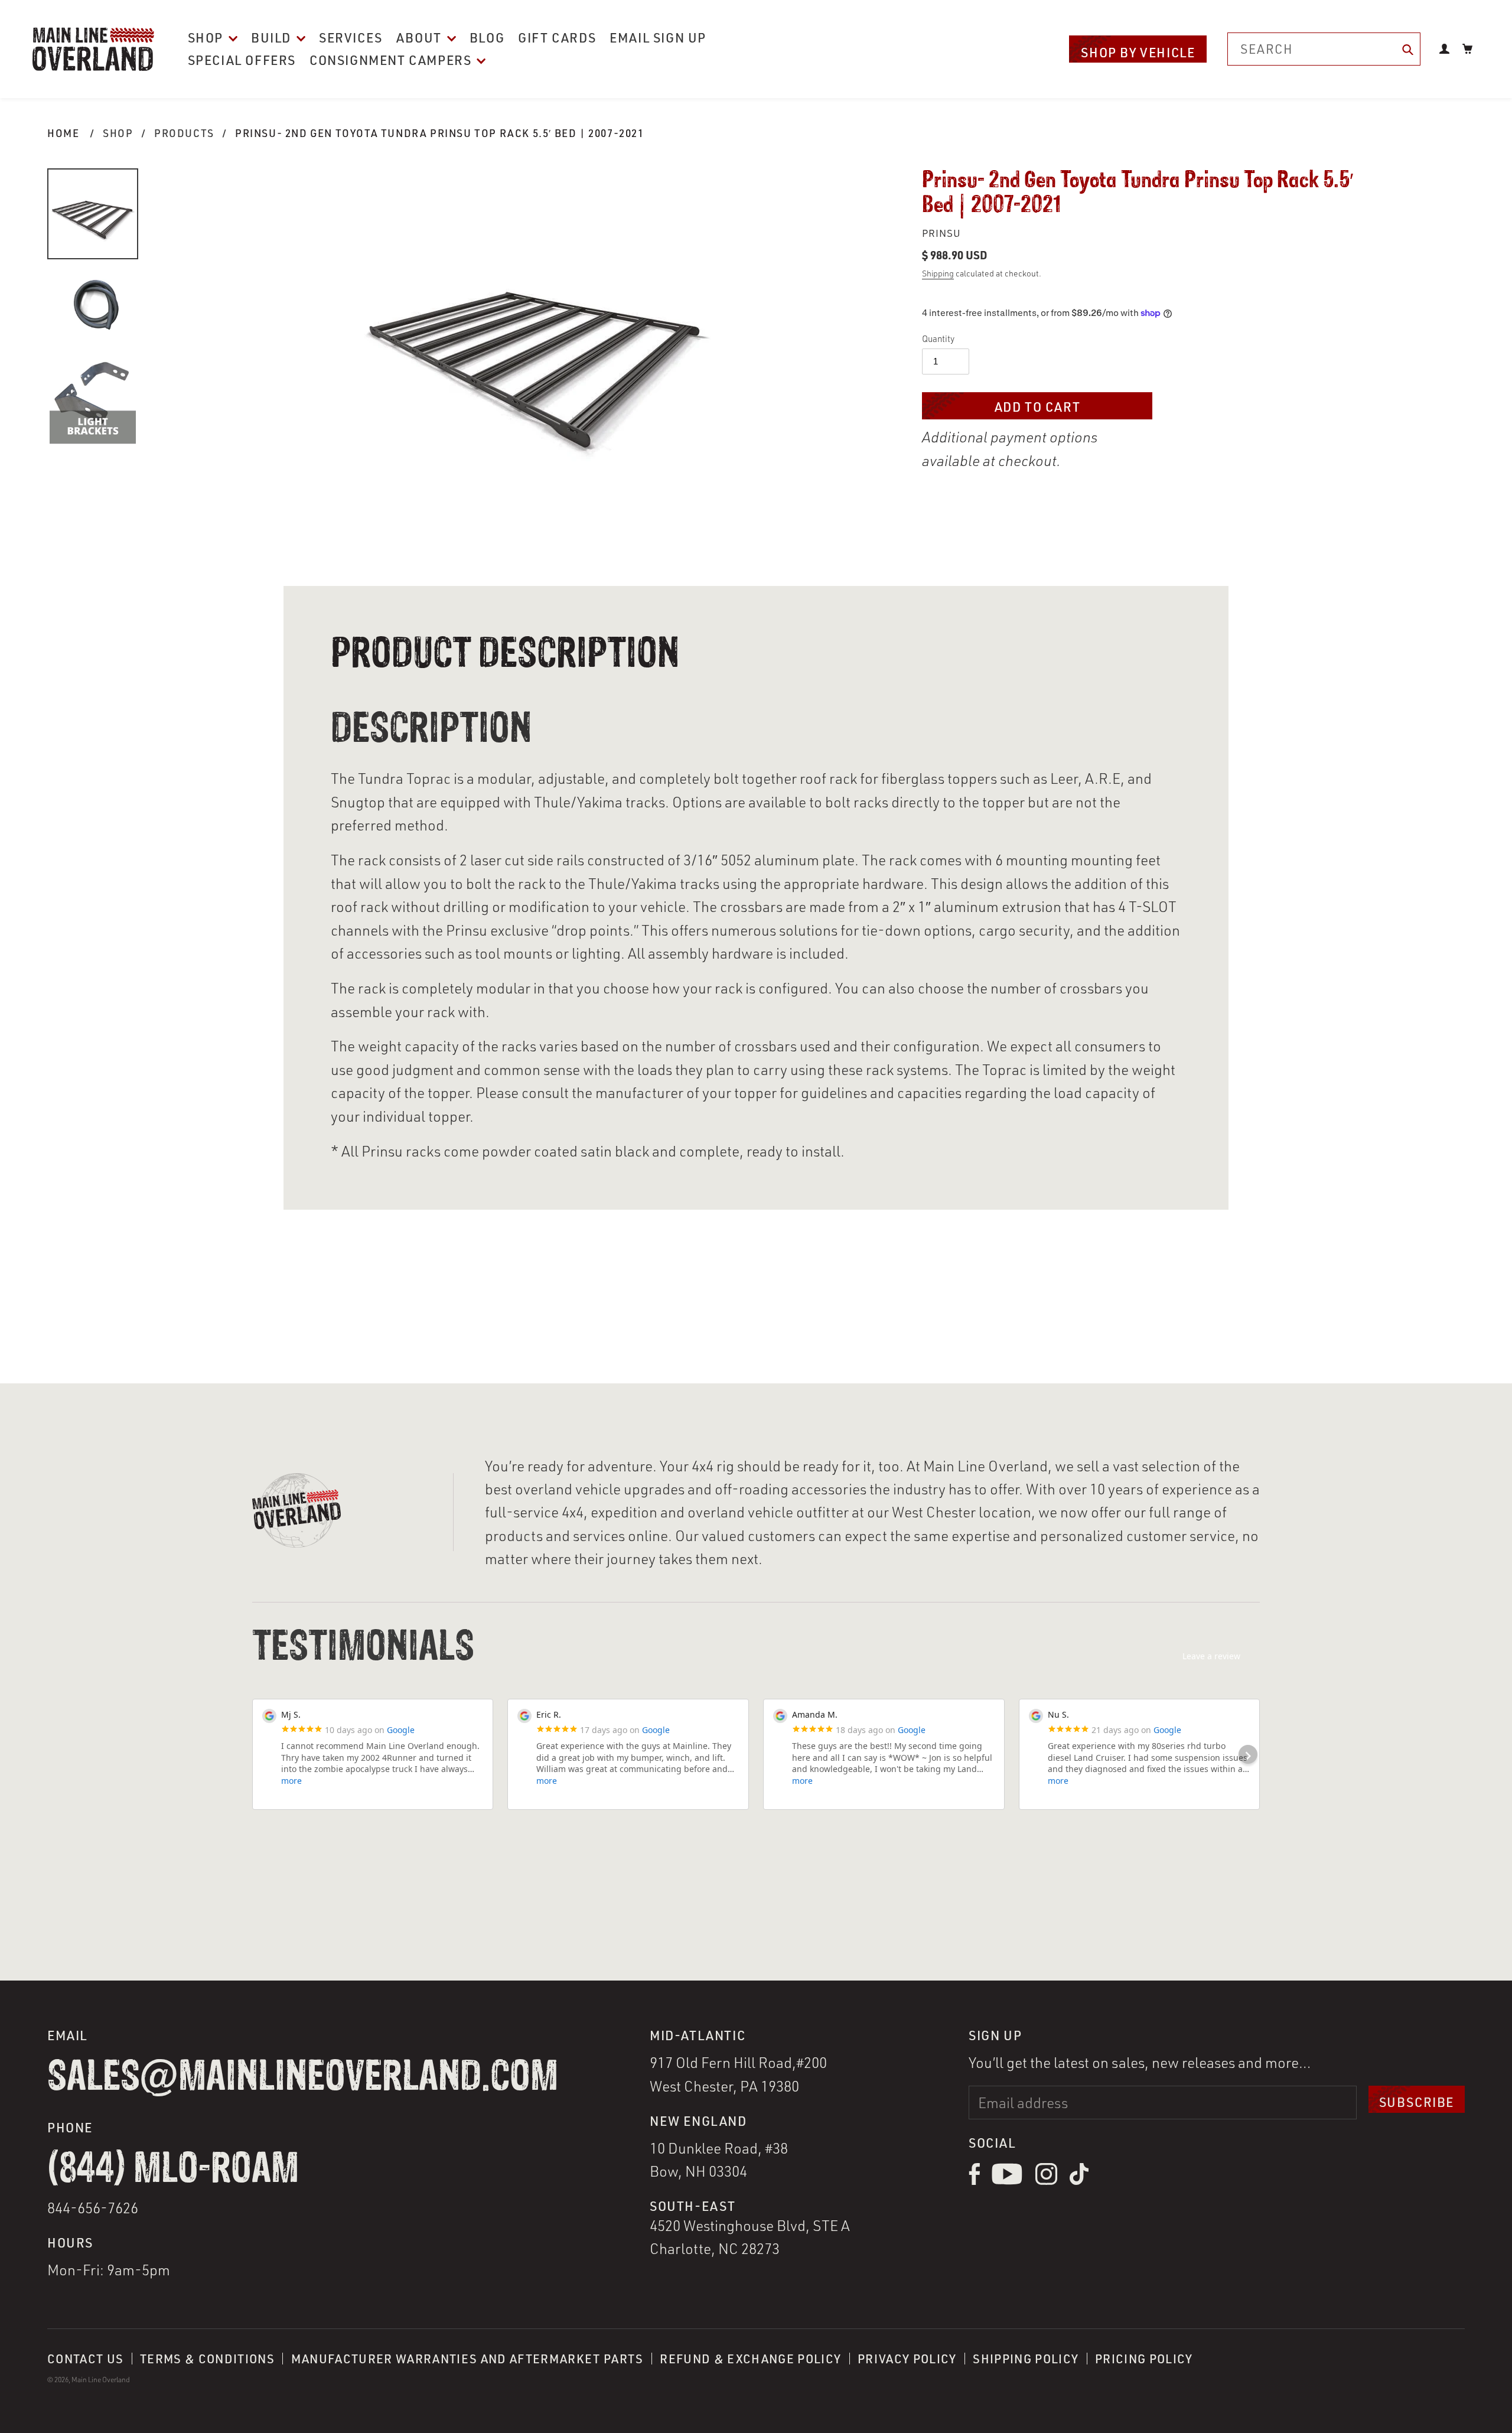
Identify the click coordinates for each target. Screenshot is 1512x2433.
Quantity (938, 339)
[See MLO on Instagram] (1046, 2182)
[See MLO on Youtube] (1007, 2182)
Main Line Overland (101, 2380)
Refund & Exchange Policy (750, 2359)
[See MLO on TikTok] (1079, 2182)
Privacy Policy (907, 2359)
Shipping (938, 273)
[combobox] (1324, 49)
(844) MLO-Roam (173, 2170)
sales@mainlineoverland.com (303, 2077)
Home (63, 133)
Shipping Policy (1026, 2359)
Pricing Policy (1144, 2359)
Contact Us (85, 2359)
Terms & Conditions (207, 2359)
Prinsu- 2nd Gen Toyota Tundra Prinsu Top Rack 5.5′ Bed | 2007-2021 (440, 133)
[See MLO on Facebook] (974, 2182)
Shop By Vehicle (1138, 52)
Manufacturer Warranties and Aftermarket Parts (467, 2359)
